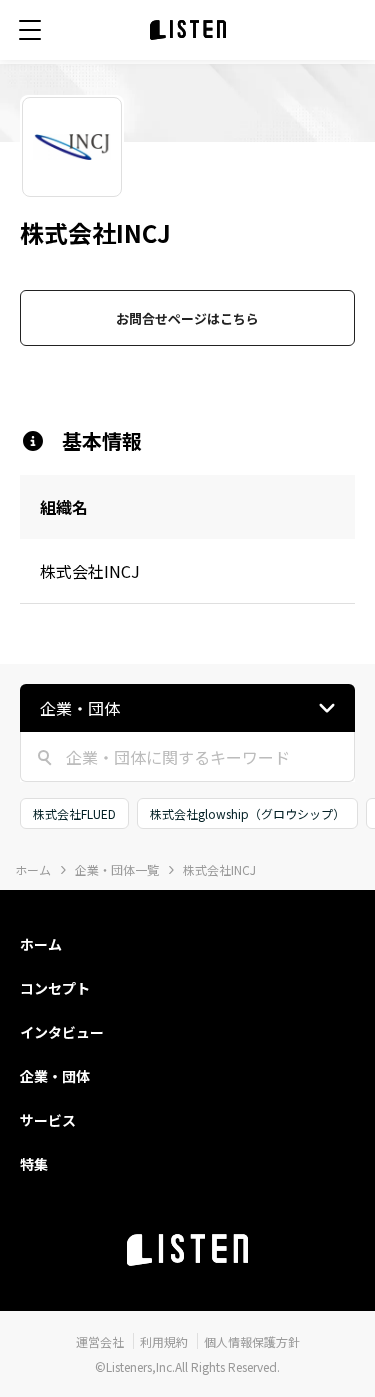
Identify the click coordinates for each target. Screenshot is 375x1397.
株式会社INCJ (219, 869)
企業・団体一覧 (117, 869)
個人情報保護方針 (252, 1341)
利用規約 (164, 1341)
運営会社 (100, 1341)
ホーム (33, 869)
